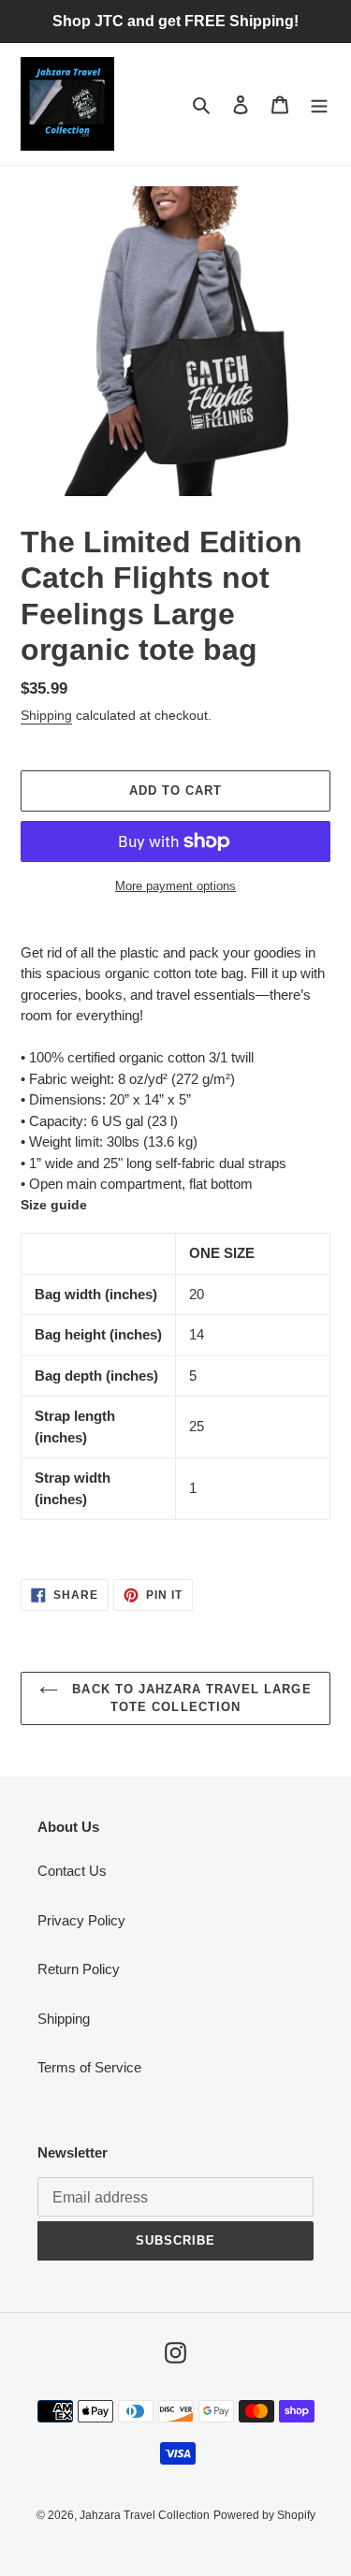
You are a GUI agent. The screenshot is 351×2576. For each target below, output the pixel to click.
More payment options (175, 886)
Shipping (46, 715)
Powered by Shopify (264, 2515)
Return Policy (79, 1969)
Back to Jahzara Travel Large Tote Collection (189, 1698)
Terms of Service (89, 2067)
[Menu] (319, 104)
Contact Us (72, 1871)
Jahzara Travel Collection (145, 2515)
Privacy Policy (81, 1920)
